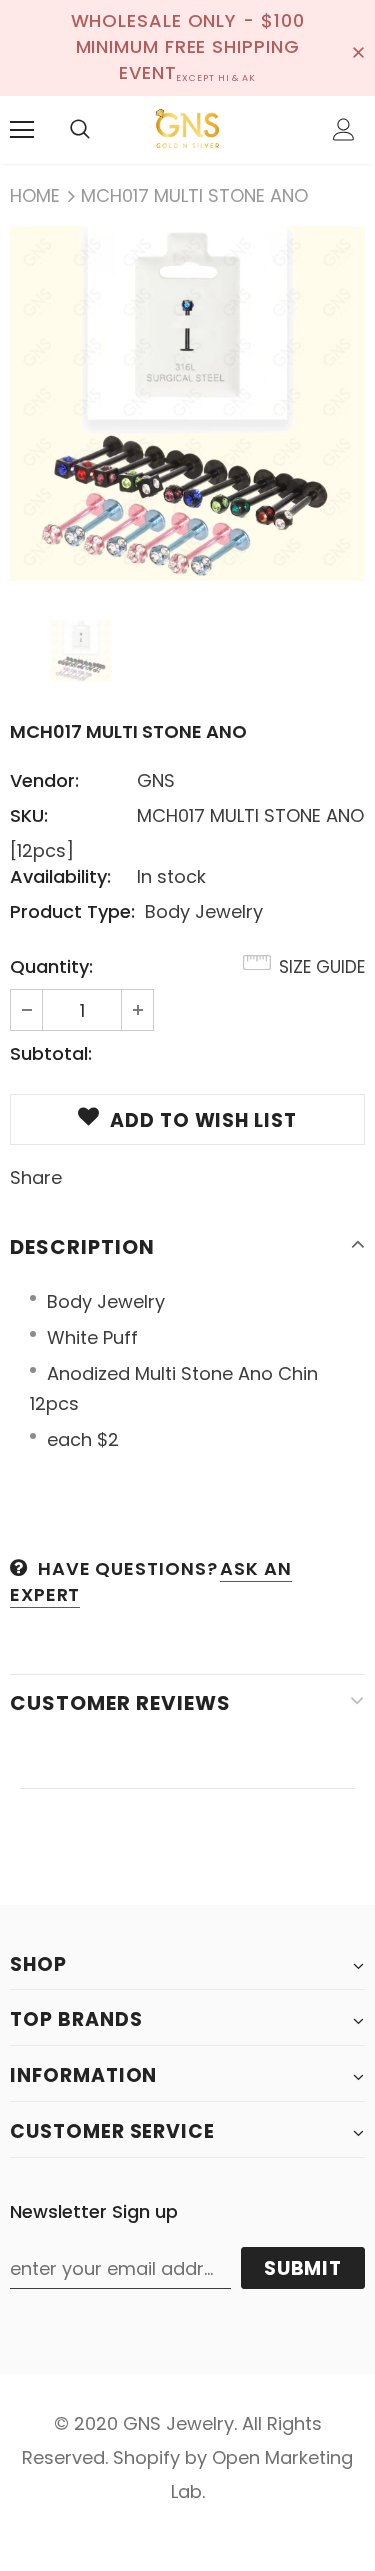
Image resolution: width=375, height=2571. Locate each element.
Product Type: (72, 911)
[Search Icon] (80, 130)
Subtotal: (51, 1053)
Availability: (60, 876)
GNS (156, 780)
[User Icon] (344, 129)
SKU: (29, 815)
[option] (187, 403)
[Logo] (187, 129)
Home (35, 195)
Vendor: (44, 780)
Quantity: (51, 966)
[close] (358, 48)
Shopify (146, 2457)
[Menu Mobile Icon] (22, 130)
